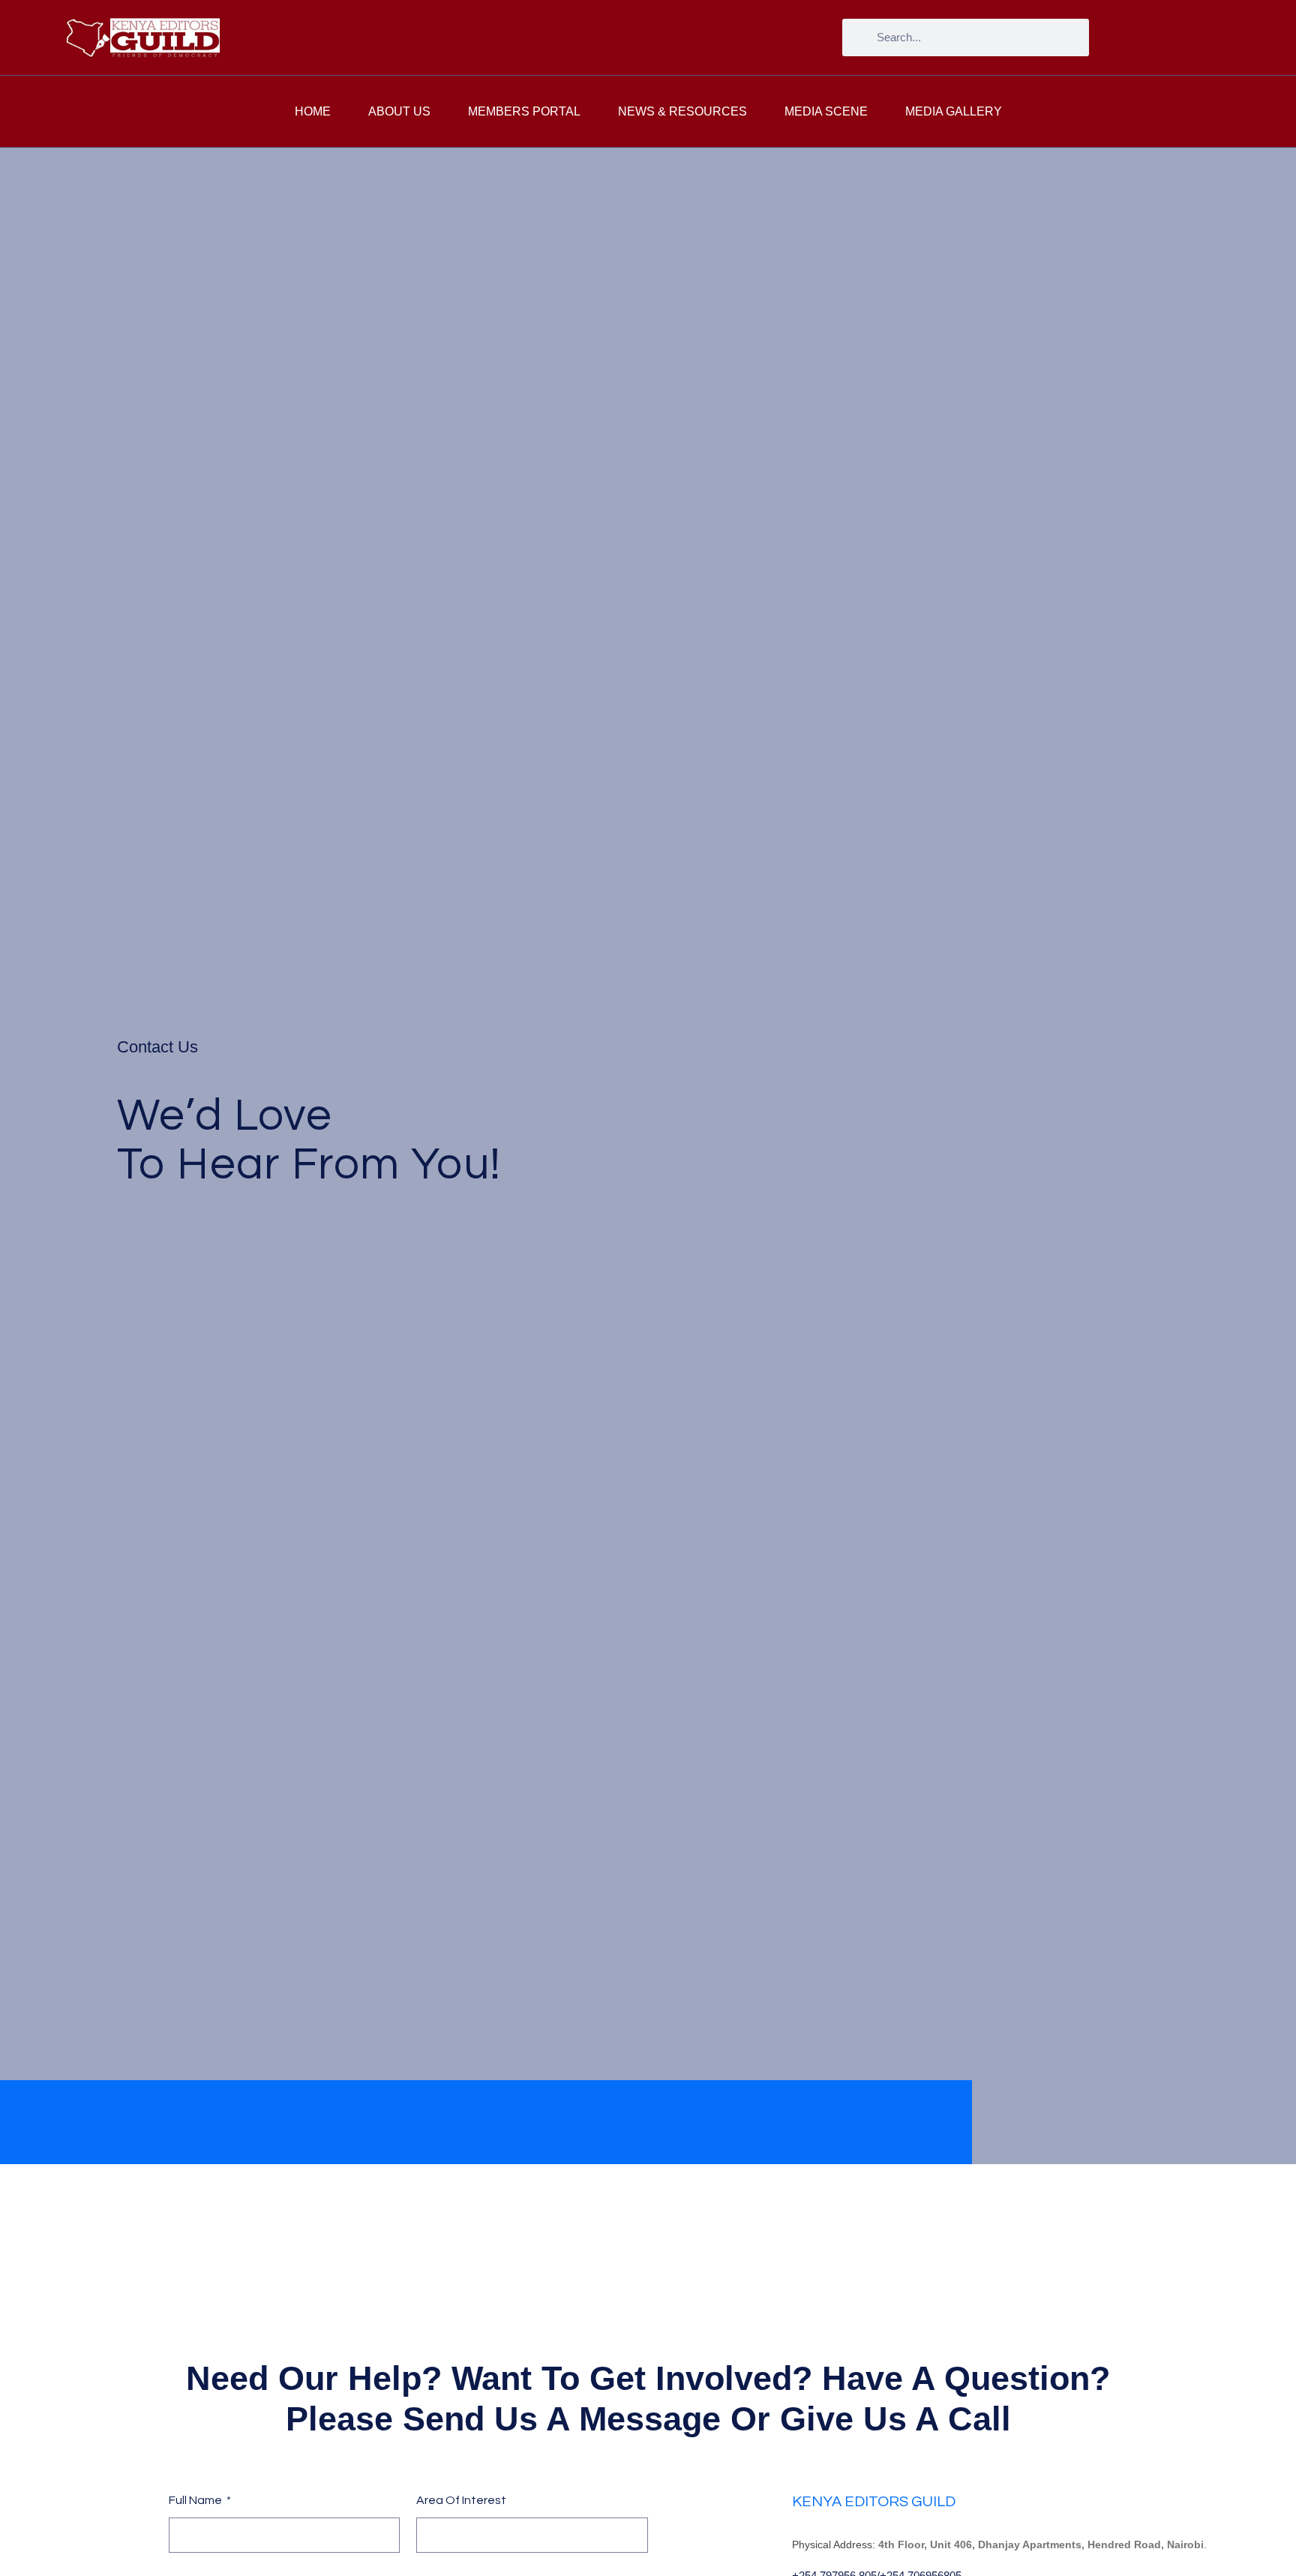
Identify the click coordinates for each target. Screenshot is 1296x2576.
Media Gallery (954, 111)
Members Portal (524, 111)
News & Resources (682, 111)
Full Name (196, 2500)
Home (313, 111)
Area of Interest (461, 2500)
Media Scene (826, 111)
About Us (399, 111)
